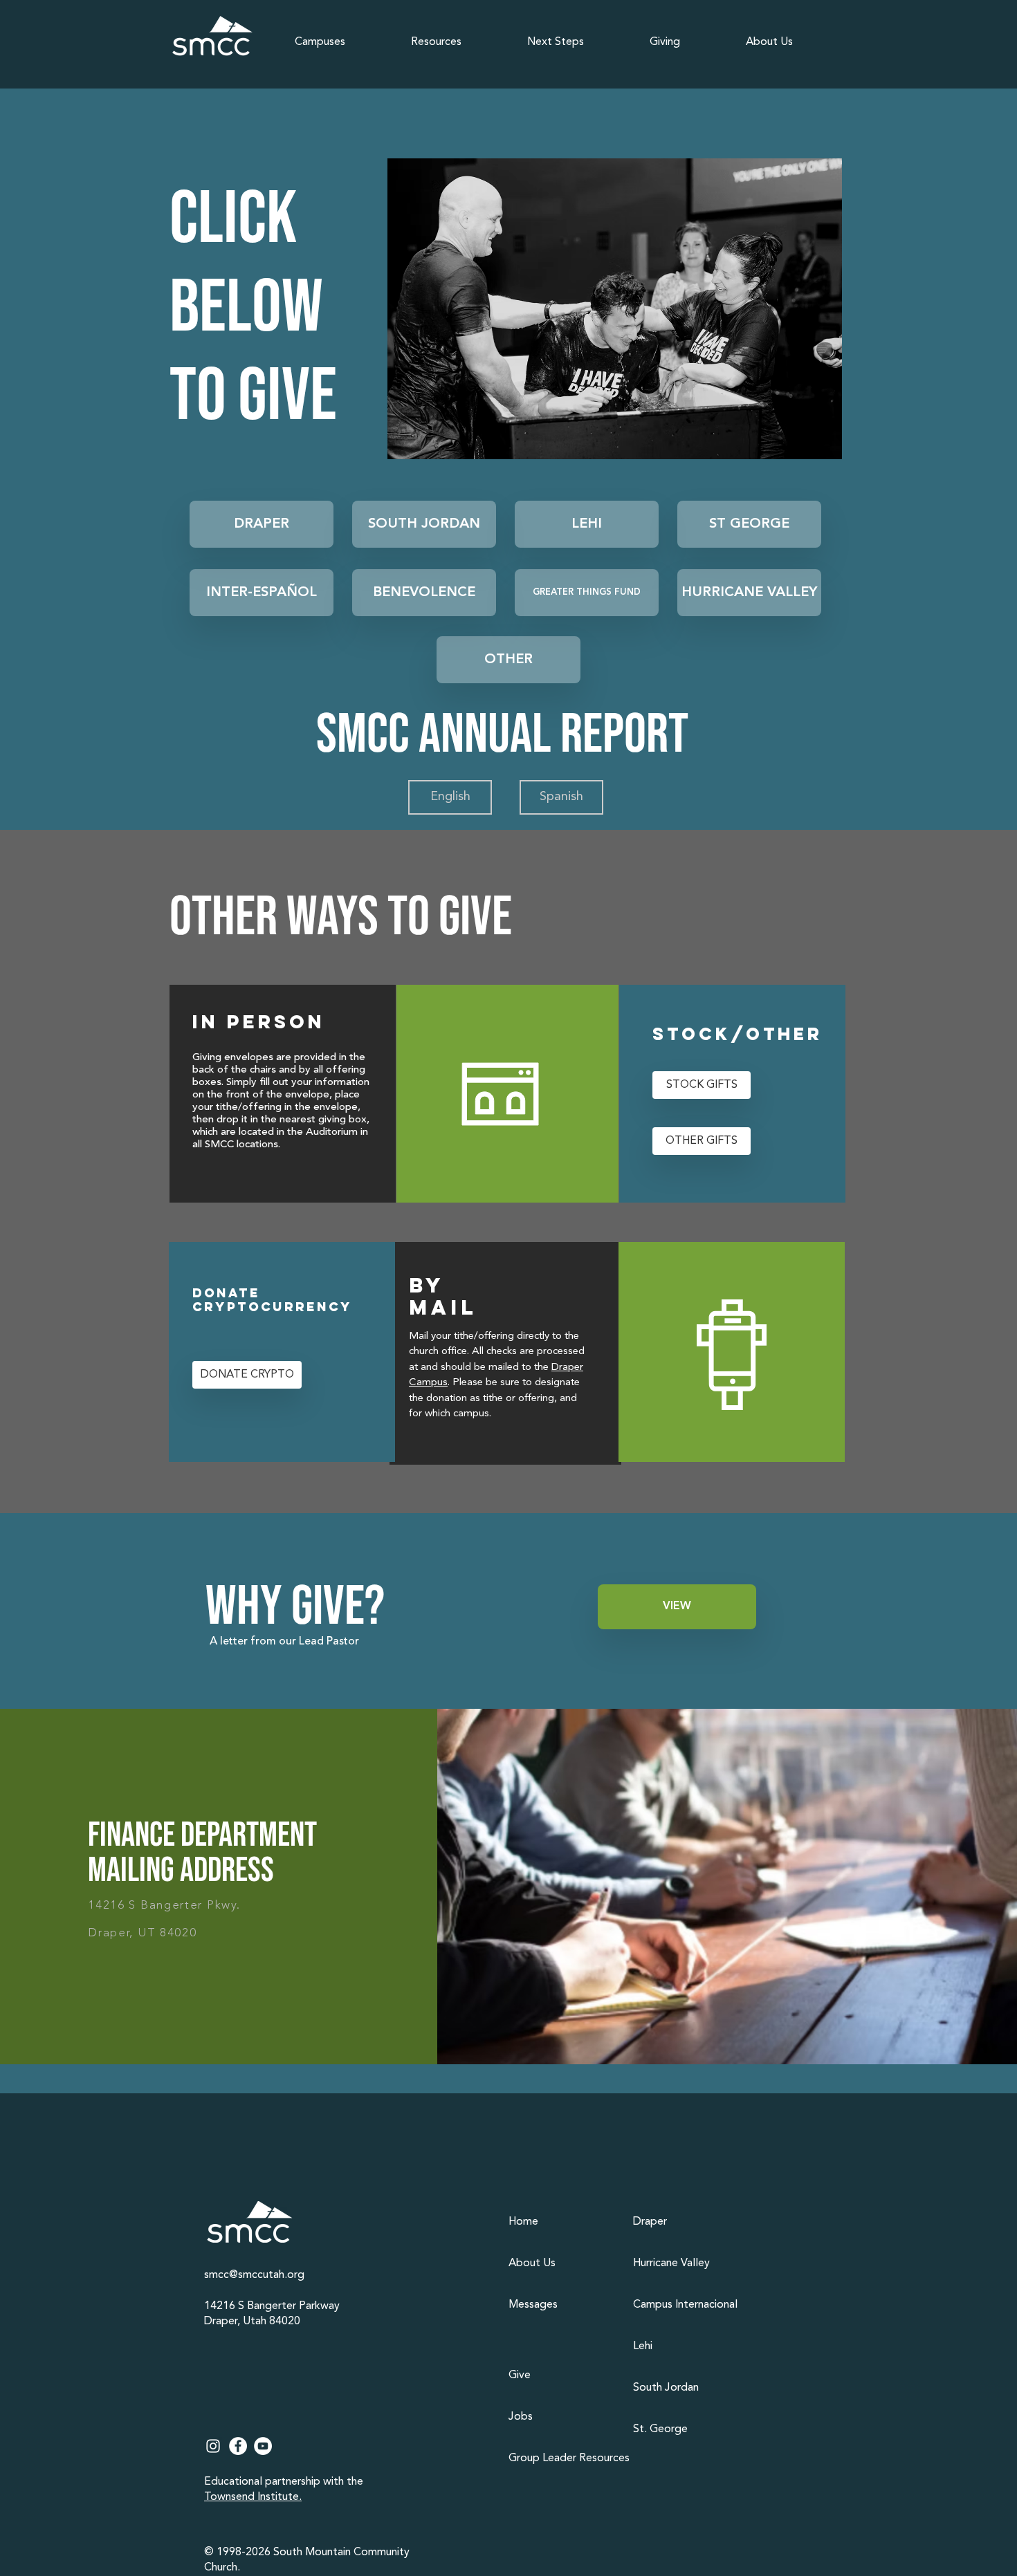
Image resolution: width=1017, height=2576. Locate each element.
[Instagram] (213, 2446)
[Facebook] (238, 2446)
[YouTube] (263, 2446)
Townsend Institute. (253, 2497)
